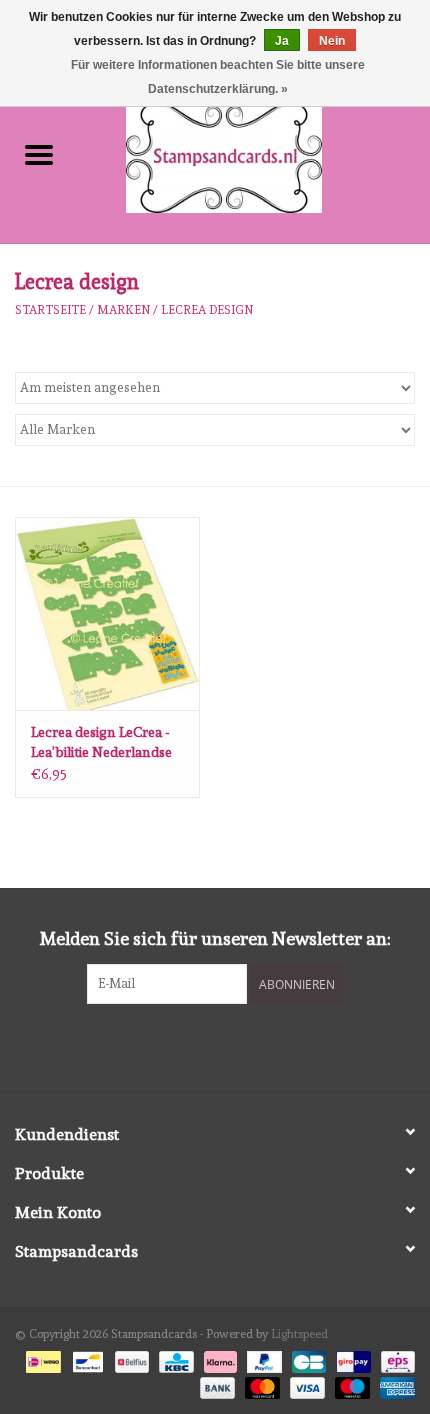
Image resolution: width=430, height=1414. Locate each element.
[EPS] (394, 1359)
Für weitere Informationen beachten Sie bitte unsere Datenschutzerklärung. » (218, 77)
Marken (123, 310)
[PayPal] (262, 1359)
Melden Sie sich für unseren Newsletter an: (215, 938)
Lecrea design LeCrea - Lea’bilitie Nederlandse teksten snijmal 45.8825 (104, 743)
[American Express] (394, 1385)
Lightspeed (299, 1334)
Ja (282, 41)
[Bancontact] (86, 1359)
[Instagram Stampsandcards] (233, 1045)
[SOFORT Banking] (218, 1359)
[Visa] (305, 1385)
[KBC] (174, 1359)
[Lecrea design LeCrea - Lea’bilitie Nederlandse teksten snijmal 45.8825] (107, 614)
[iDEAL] (41, 1359)
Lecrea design (207, 310)
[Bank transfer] (215, 1385)
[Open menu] (39, 154)
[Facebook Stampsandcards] (198, 1045)
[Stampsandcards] (254, 154)
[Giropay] (351, 1359)
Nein (332, 41)
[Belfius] (130, 1359)
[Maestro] (350, 1385)
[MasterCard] (260, 1385)
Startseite (50, 310)
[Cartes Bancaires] (307, 1359)
